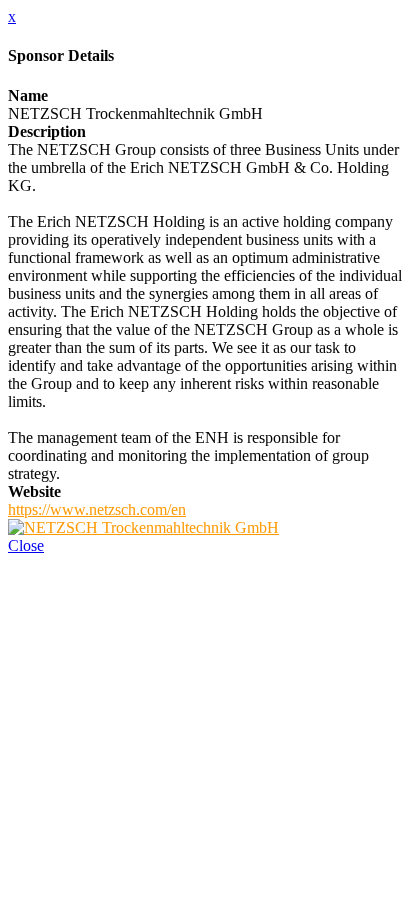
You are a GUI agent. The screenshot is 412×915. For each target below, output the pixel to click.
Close (26, 545)
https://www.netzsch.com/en (97, 509)
